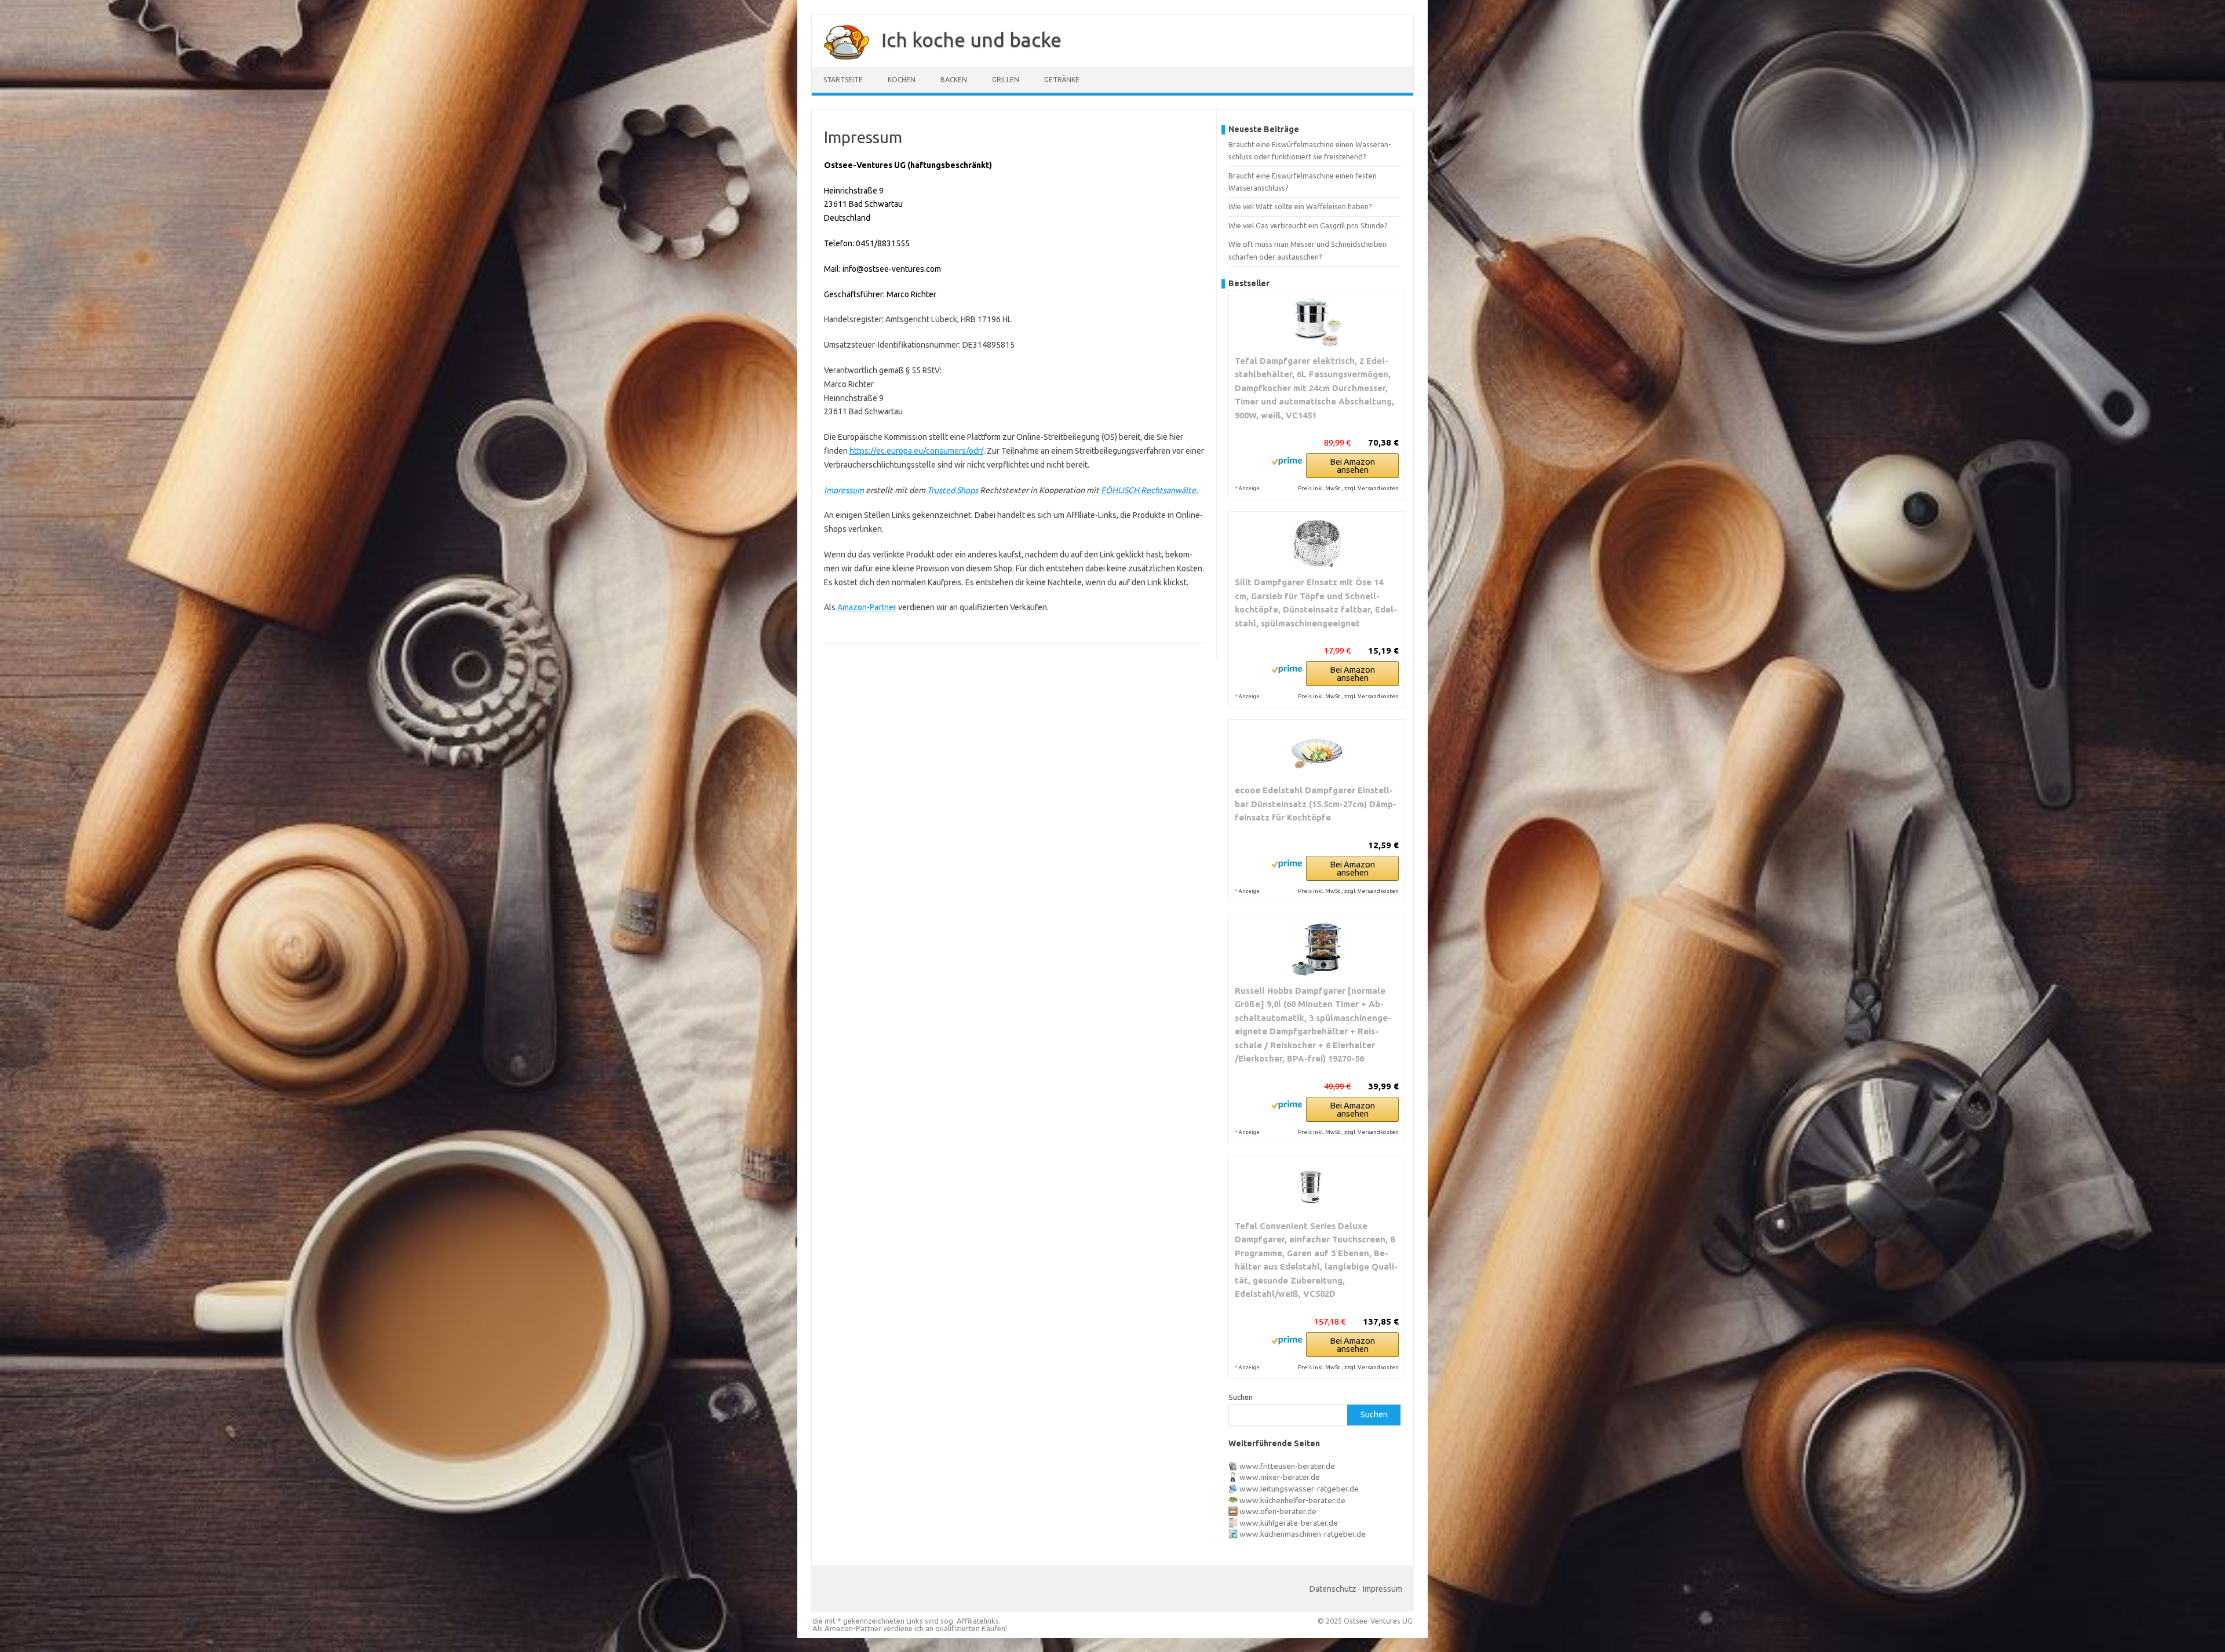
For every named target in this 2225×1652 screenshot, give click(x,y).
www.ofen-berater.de (1278, 1511)
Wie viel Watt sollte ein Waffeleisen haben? (1300, 206)
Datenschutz (1333, 1589)
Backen (954, 80)
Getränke (1062, 80)
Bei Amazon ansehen (1352, 466)
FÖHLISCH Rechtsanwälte (1148, 490)
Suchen (1241, 1397)
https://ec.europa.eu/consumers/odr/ (916, 451)
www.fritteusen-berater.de (1287, 1466)
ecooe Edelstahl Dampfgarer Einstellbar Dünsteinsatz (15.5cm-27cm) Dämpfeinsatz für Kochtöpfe (1316, 804)
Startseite (843, 80)
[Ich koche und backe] (841, 63)
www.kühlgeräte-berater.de (1289, 1523)
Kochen (902, 80)
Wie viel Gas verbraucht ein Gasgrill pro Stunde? (1308, 225)
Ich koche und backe (971, 39)
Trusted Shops (953, 490)
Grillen (1006, 80)
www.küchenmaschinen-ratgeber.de (1303, 1534)
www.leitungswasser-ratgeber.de (1299, 1489)
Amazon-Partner (867, 607)
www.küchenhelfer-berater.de (1292, 1500)
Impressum (844, 490)
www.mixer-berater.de (1280, 1477)
